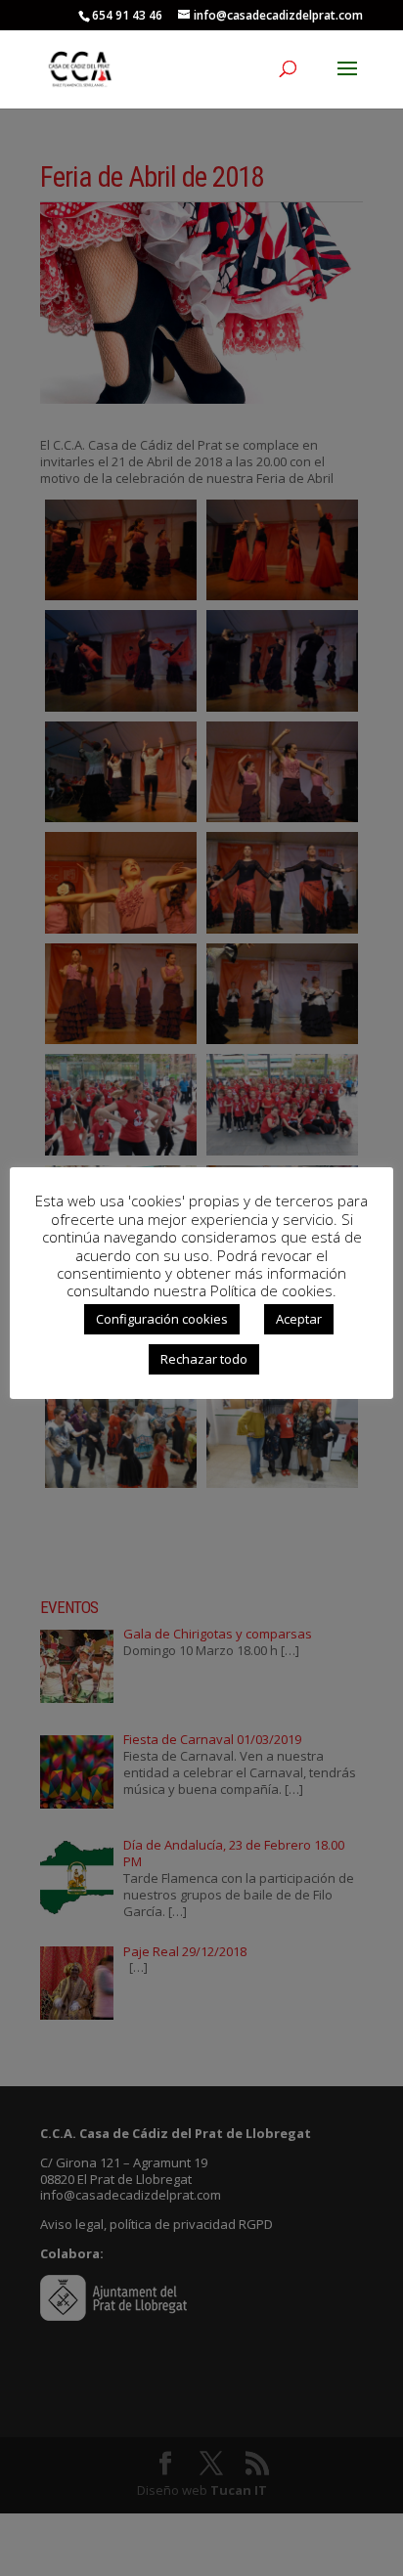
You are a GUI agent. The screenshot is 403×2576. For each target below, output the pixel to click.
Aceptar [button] (299, 1319)
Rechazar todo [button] (204, 1359)
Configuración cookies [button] (162, 1319)
